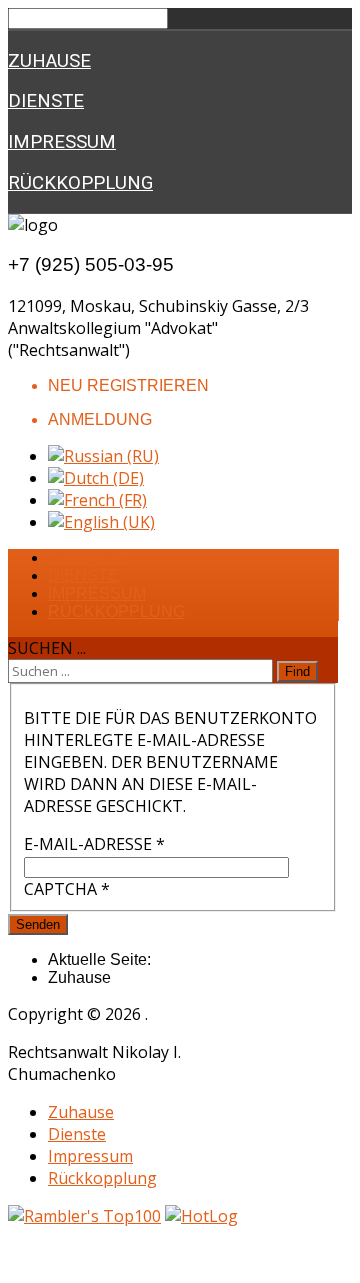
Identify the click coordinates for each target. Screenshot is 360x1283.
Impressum (62, 142)
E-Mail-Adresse (94, 844)
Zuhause (49, 61)
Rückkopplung (80, 183)
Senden (38, 924)
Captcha (67, 889)
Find (297, 671)
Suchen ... (47, 648)
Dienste (46, 101)
